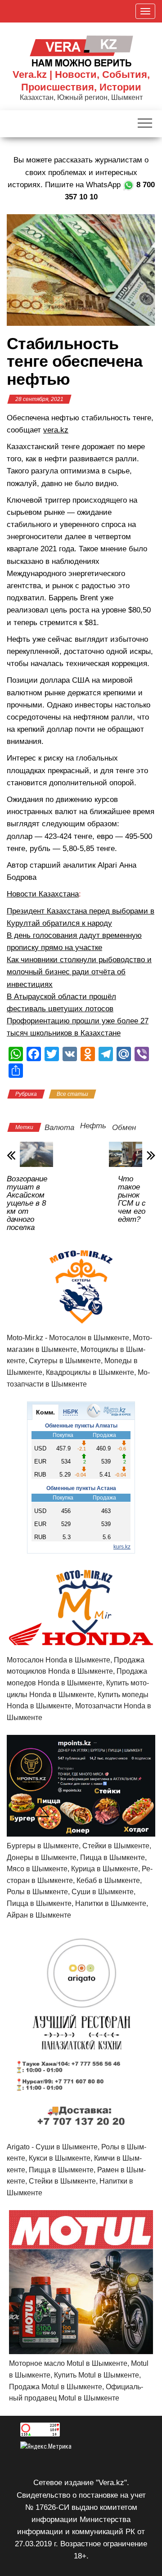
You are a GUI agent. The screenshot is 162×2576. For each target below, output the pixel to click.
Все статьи (72, 1094)
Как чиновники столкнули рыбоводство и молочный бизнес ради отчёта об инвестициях (79, 972)
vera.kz (56, 430)
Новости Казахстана (43, 894)
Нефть (93, 1126)
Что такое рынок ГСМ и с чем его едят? (132, 1199)
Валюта (59, 1128)
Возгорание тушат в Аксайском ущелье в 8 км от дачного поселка (27, 1203)
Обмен (124, 1128)
